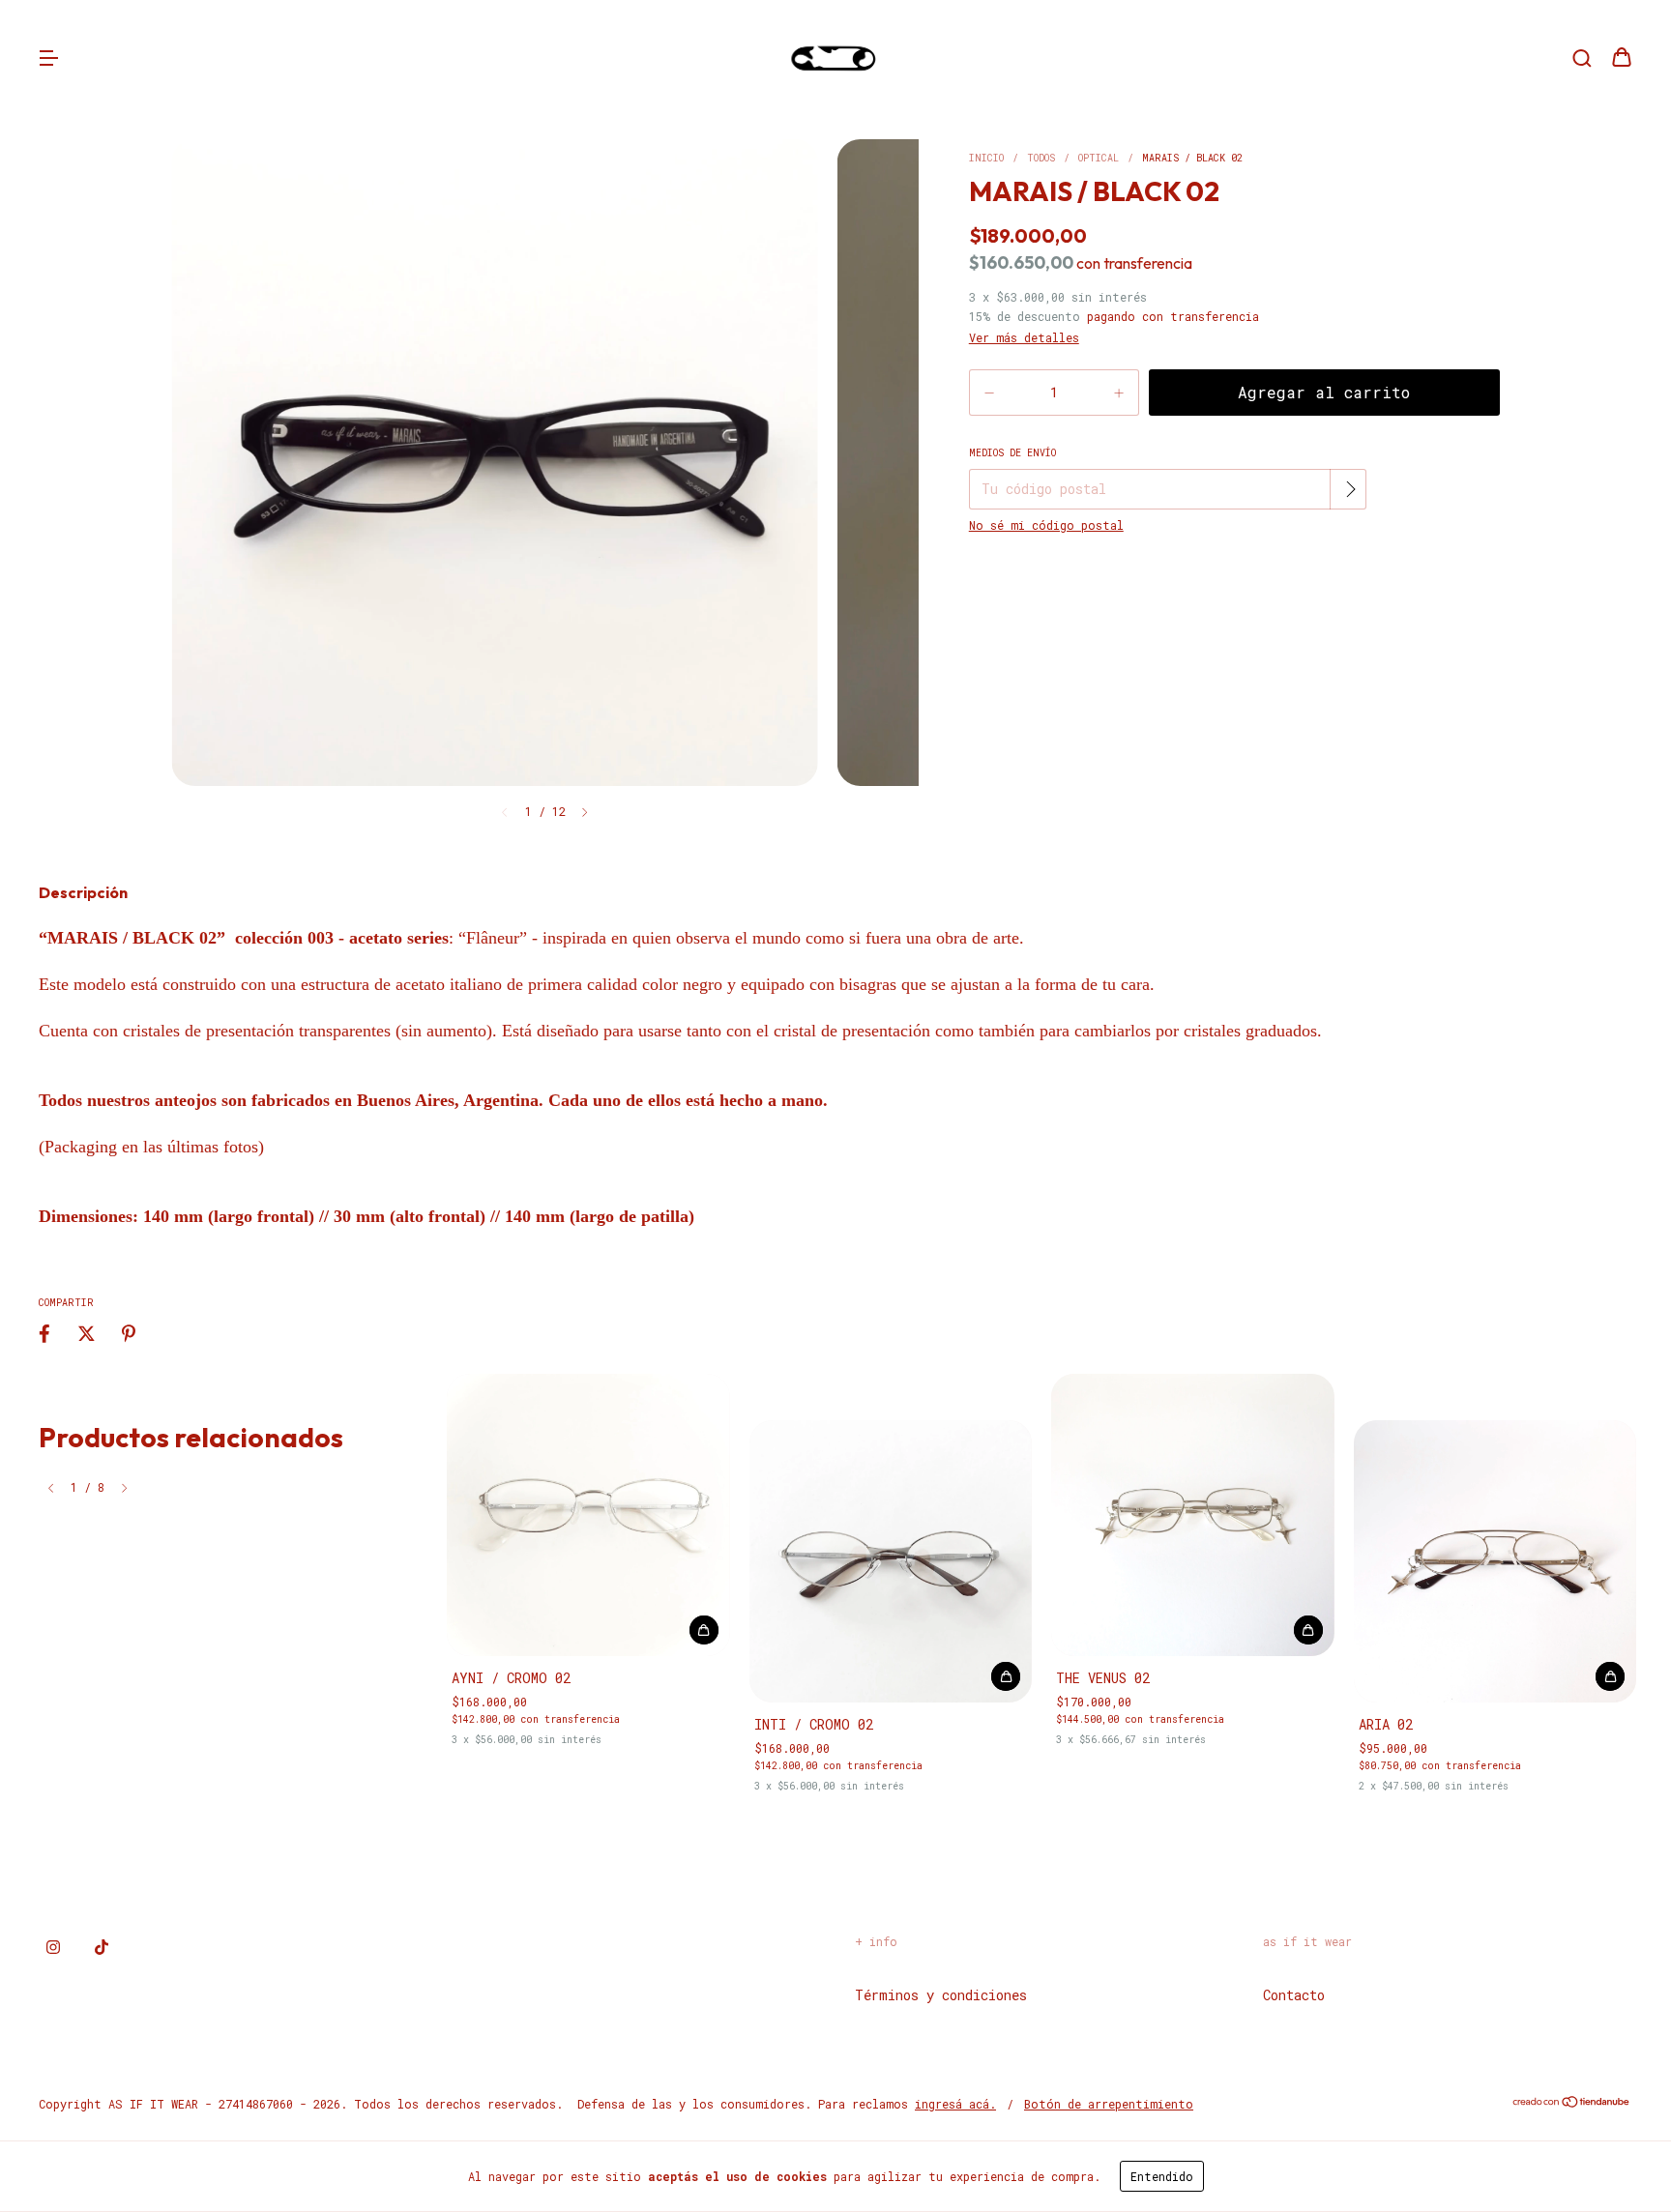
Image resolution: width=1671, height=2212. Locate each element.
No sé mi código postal (1046, 525)
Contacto (1294, 1995)
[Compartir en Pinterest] (129, 1334)
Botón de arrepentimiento (1109, 2104)
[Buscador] (1582, 58)
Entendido (1162, 2176)
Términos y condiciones (941, 1995)
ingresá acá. (955, 2104)
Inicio (986, 158)
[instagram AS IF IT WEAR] (53, 1946)
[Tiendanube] (1572, 2104)
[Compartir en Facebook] (44, 1334)
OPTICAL (1099, 158)
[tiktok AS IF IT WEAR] (102, 1946)
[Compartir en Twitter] (87, 1334)
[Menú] (48, 58)
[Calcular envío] (1350, 489)
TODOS (1041, 158)
